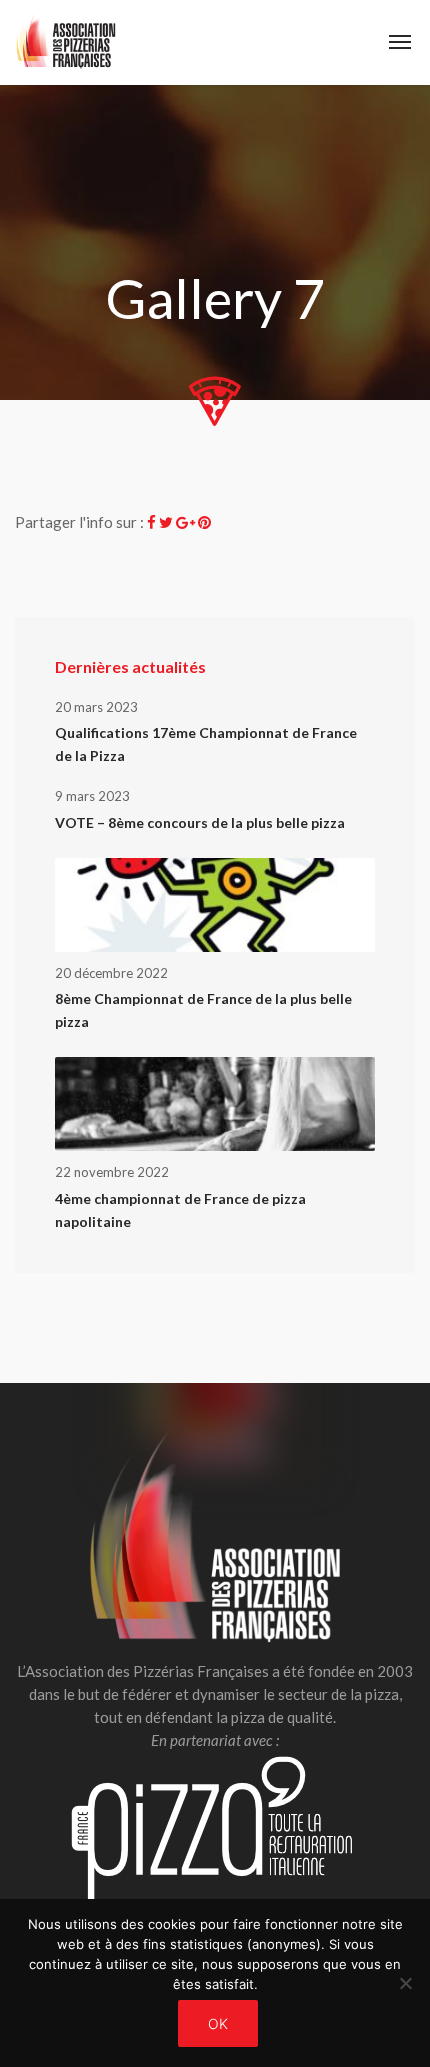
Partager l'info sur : (79, 522)
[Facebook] (151, 522)
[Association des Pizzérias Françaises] (66, 42)
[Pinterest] (204, 522)
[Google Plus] (185, 522)
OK (218, 2023)
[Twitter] (166, 522)
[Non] (405, 1983)
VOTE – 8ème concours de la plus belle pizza (200, 822)
